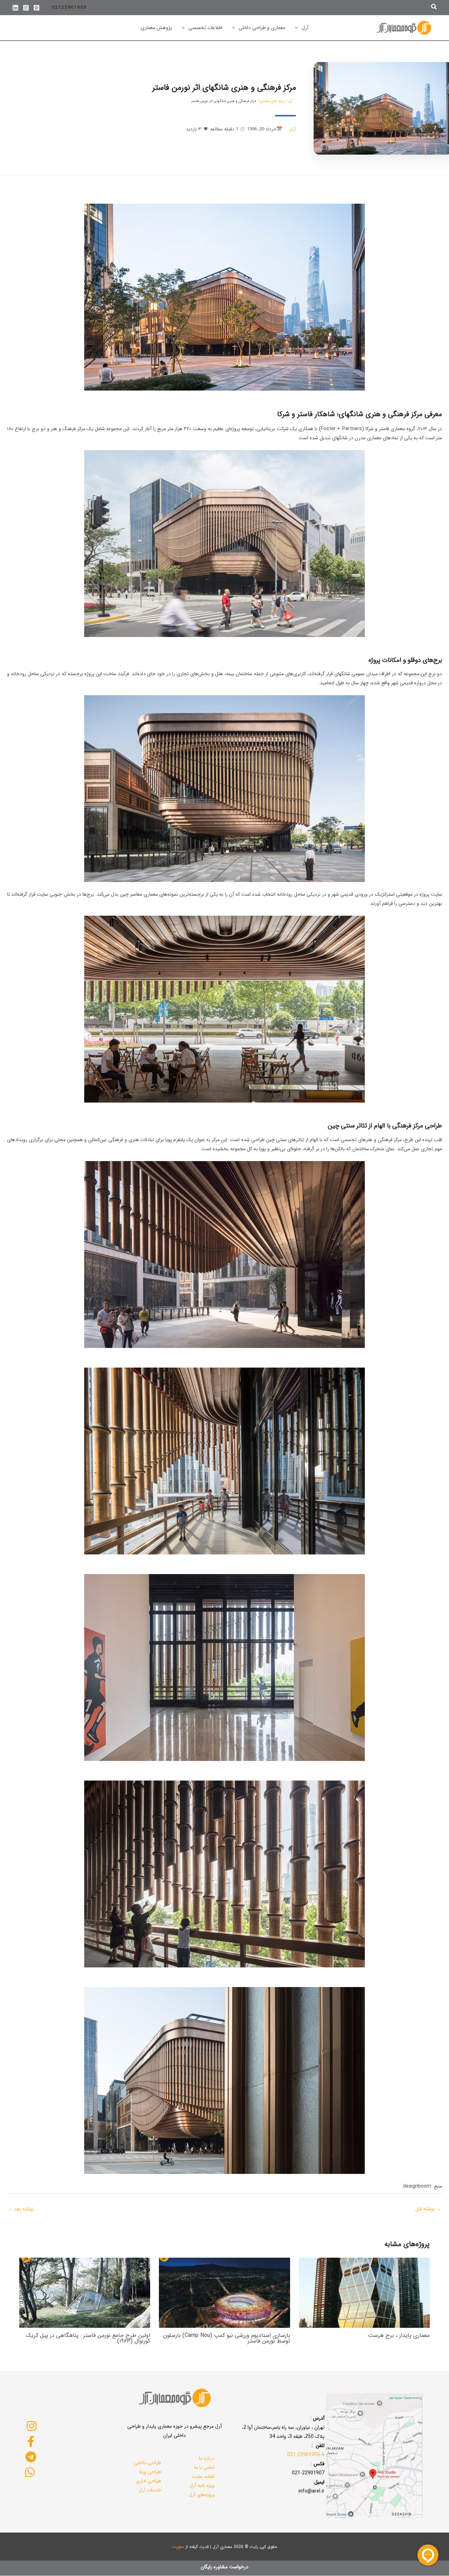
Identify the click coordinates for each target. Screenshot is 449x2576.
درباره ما (207, 2458)
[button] (434, 8)
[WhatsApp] (30, 2472)
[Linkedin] (15, 8)
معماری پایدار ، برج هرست (399, 2335)
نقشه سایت (203, 2476)
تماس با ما (205, 2467)
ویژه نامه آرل (202, 2486)
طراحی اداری (148, 2481)
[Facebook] (31, 2441)
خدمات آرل (150, 2490)
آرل (290, 101)
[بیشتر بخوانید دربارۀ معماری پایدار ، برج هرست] (364, 2292)
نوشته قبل (428, 2209)
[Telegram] (31, 2457)
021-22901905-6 (306, 2455)
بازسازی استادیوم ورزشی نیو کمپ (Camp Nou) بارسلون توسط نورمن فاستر (227, 2338)
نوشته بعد (21, 2209)
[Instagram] (26, 8)
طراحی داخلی (148, 2463)
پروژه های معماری (272, 101)
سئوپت (178, 2547)
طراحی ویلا (150, 2472)
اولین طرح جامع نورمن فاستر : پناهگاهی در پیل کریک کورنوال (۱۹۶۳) (88, 2338)
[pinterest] (36, 8)
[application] (298, 28)
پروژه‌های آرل (202, 2495)
